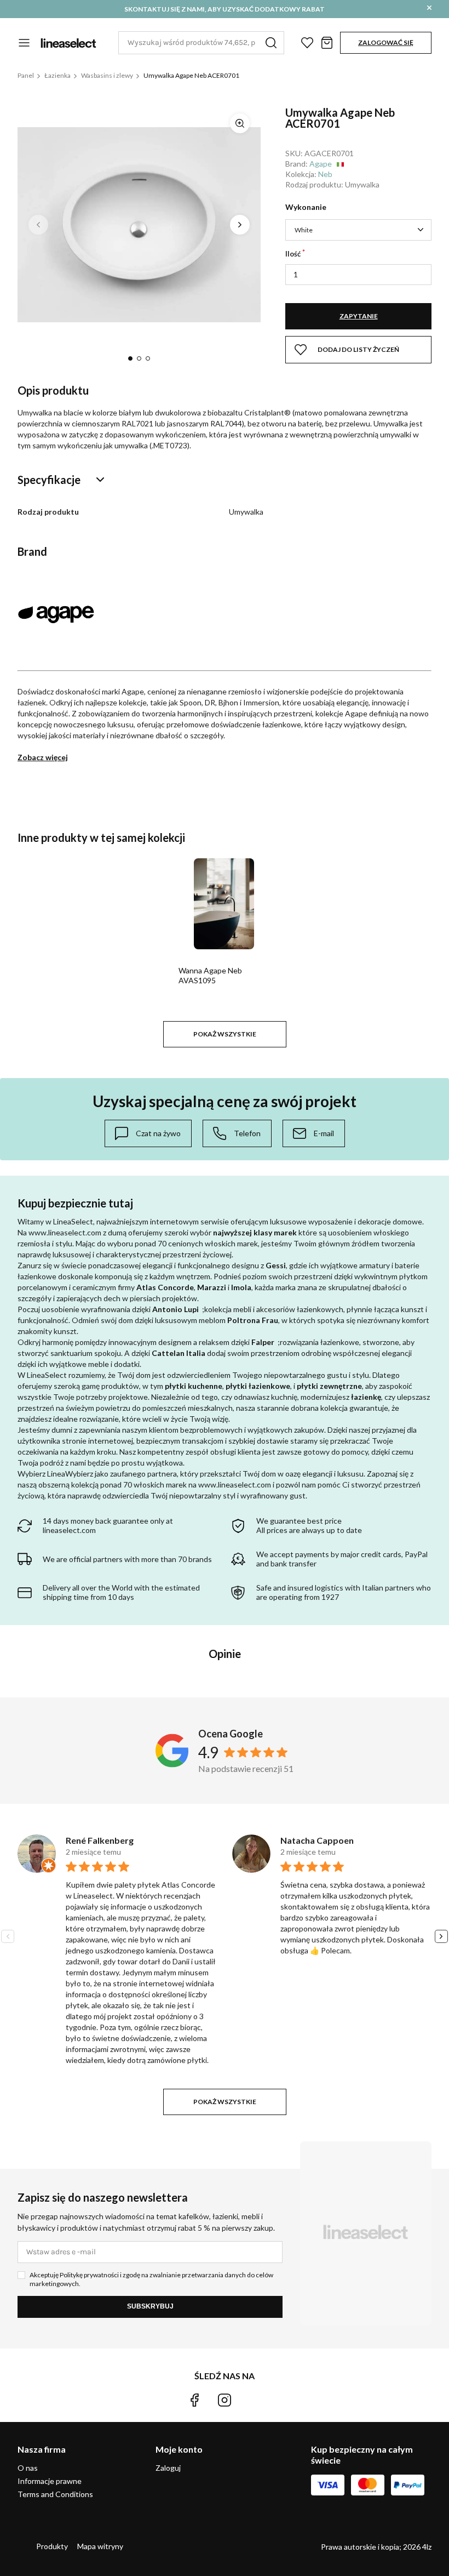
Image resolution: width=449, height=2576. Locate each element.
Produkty (52, 2546)
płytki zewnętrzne (329, 1386)
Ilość (293, 254)
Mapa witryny (100, 2546)
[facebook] (194, 2400)
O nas (28, 2468)
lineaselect (68, 43)
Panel (26, 75)
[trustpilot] (255, 2400)
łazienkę (366, 1397)
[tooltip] (148, 1133)
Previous (38, 225)
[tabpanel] (139, 224)
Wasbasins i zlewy (107, 75)
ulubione (307, 43)
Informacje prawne (50, 2481)
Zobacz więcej (43, 757)
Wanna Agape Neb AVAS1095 (210, 975)
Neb (325, 174)
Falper (263, 1342)
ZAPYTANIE (359, 316)
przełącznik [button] (24, 43)
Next (240, 225)
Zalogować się (386, 42)
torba (327, 43)
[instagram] (225, 2400)
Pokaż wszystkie (225, 1034)
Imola (241, 1287)
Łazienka (57, 75)
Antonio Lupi (175, 1309)
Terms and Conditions (55, 2494)
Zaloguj (168, 2468)
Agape (321, 164)
